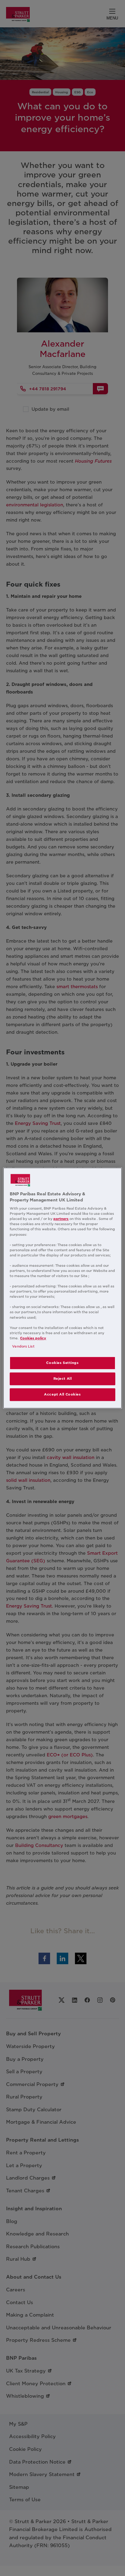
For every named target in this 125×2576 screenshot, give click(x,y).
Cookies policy (33, 1338)
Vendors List (23, 1346)
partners (61, 1219)
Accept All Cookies (62, 1394)
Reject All (63, 1379)
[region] (62, 1288)
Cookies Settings (62, 1363)
